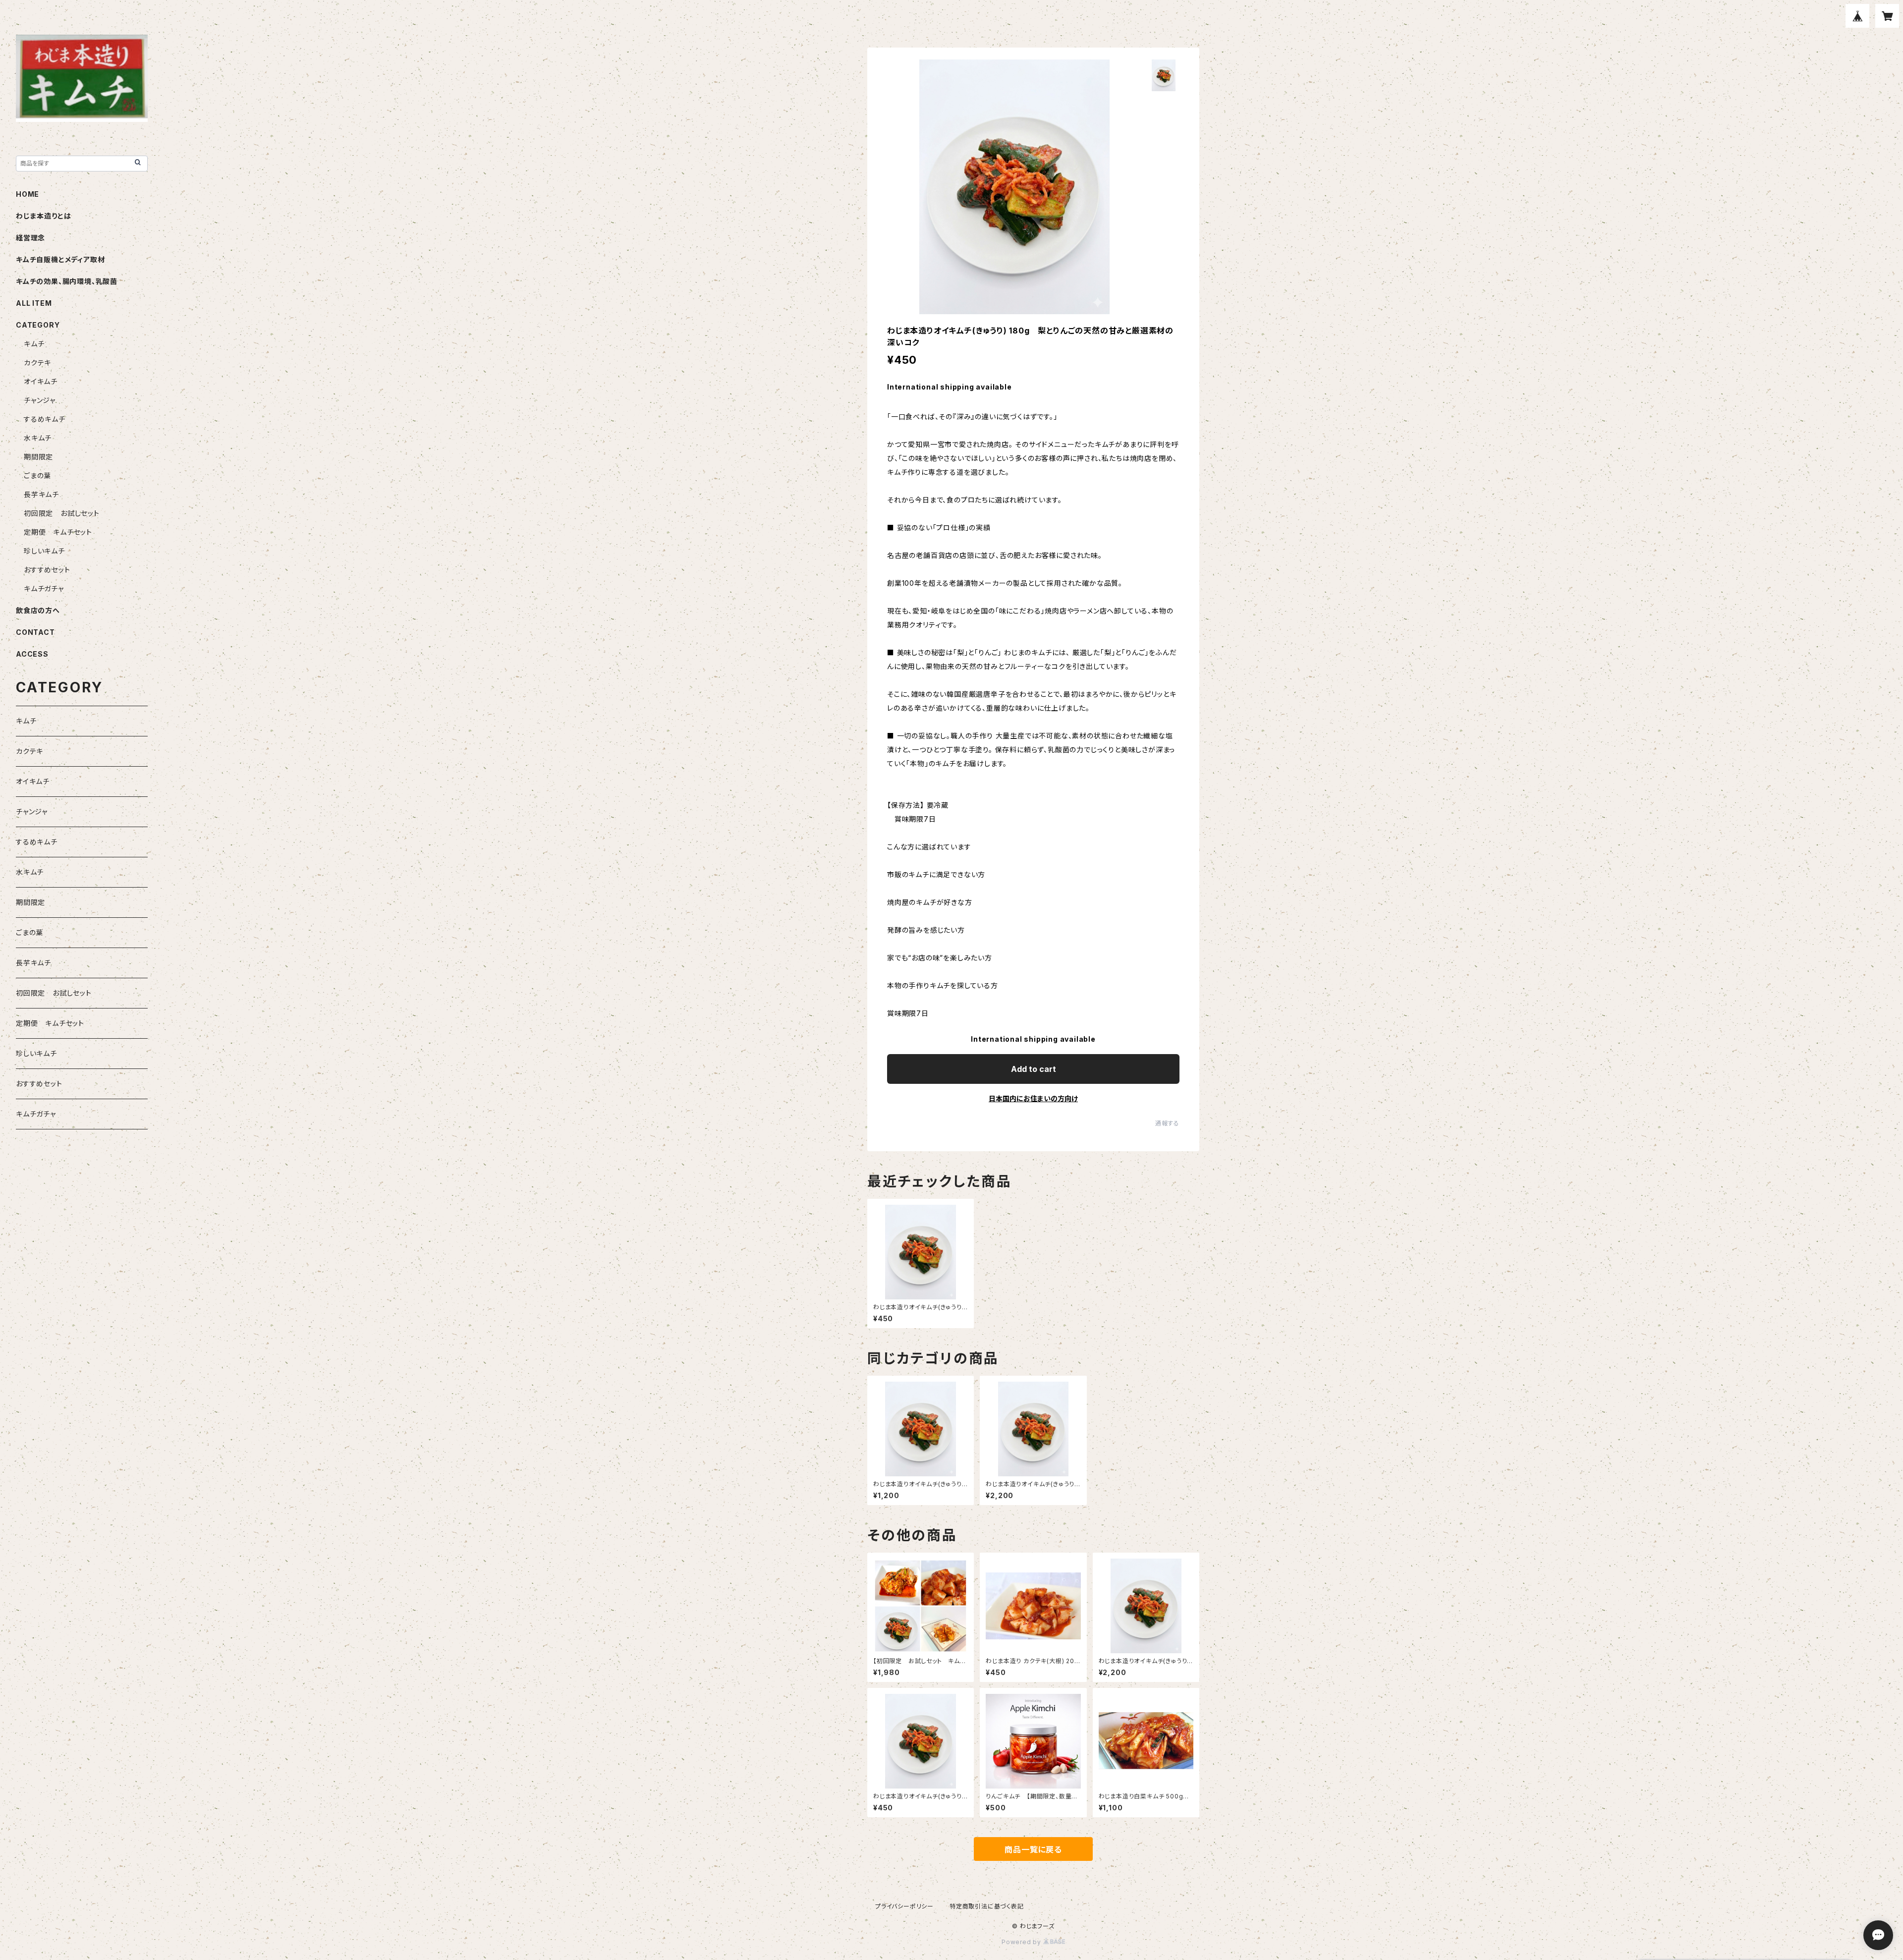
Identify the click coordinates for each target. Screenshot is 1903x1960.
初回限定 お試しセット (62, 513)
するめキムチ (45, 419)
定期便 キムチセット (58, 532)
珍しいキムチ (44, 551)
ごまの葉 (37, 476)
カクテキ (37, 363)
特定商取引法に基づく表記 (987, 1906)
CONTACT (35, 632)
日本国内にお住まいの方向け (1033, 1098)
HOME (28, 194)
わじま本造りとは (43, 216)
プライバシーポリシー (904, 1906)
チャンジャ (40, 400)
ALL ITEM (34, 303)
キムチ (34, 344)
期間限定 (38, 457)
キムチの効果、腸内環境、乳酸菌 (67, 281)
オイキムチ (41, 381)
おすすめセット (47, 570)
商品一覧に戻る (1033, 1849)
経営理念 (30, 238)
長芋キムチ (41, 494)
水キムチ (38, 438)
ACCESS (32, 654)
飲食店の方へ (38, 610)
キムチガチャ (44, 588)
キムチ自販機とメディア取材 (60, 259)
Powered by (1022, 1942)
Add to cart (1034, 1069)
